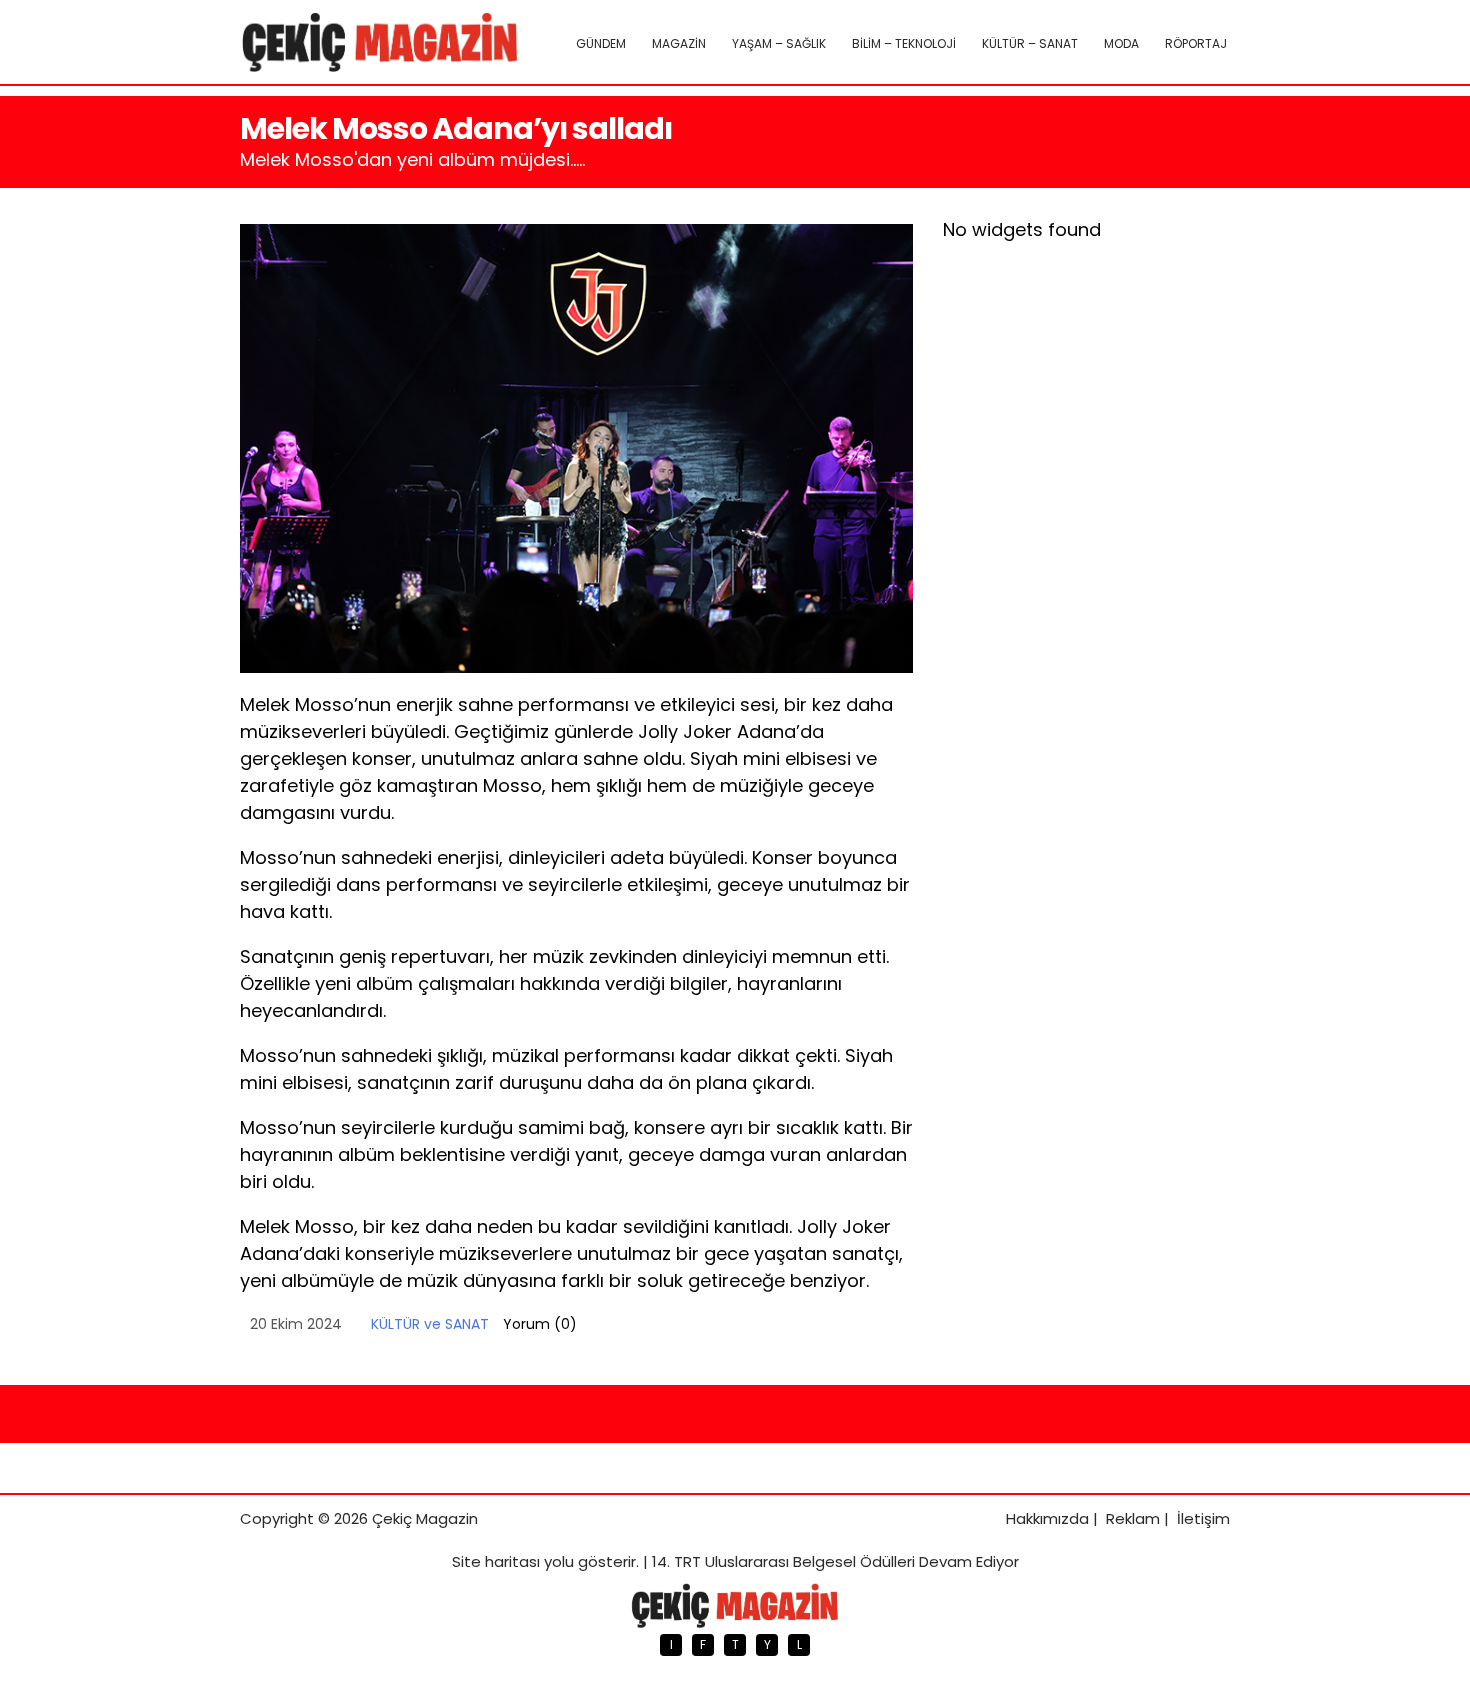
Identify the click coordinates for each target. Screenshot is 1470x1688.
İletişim (1203, 1518)
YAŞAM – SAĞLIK (779, 43)
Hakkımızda (1047, 1518)
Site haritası (496, 1561)
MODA (1121, 43)
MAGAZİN (679, 43)
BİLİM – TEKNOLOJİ (904, 43)
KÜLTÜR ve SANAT (430, 1324)
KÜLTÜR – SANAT (1030, 43)
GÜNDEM (601, 43)
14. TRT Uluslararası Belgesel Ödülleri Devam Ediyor (835, 1561)
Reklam (1133, 1518)
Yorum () (540, 1324)
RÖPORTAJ (1196, 43)
